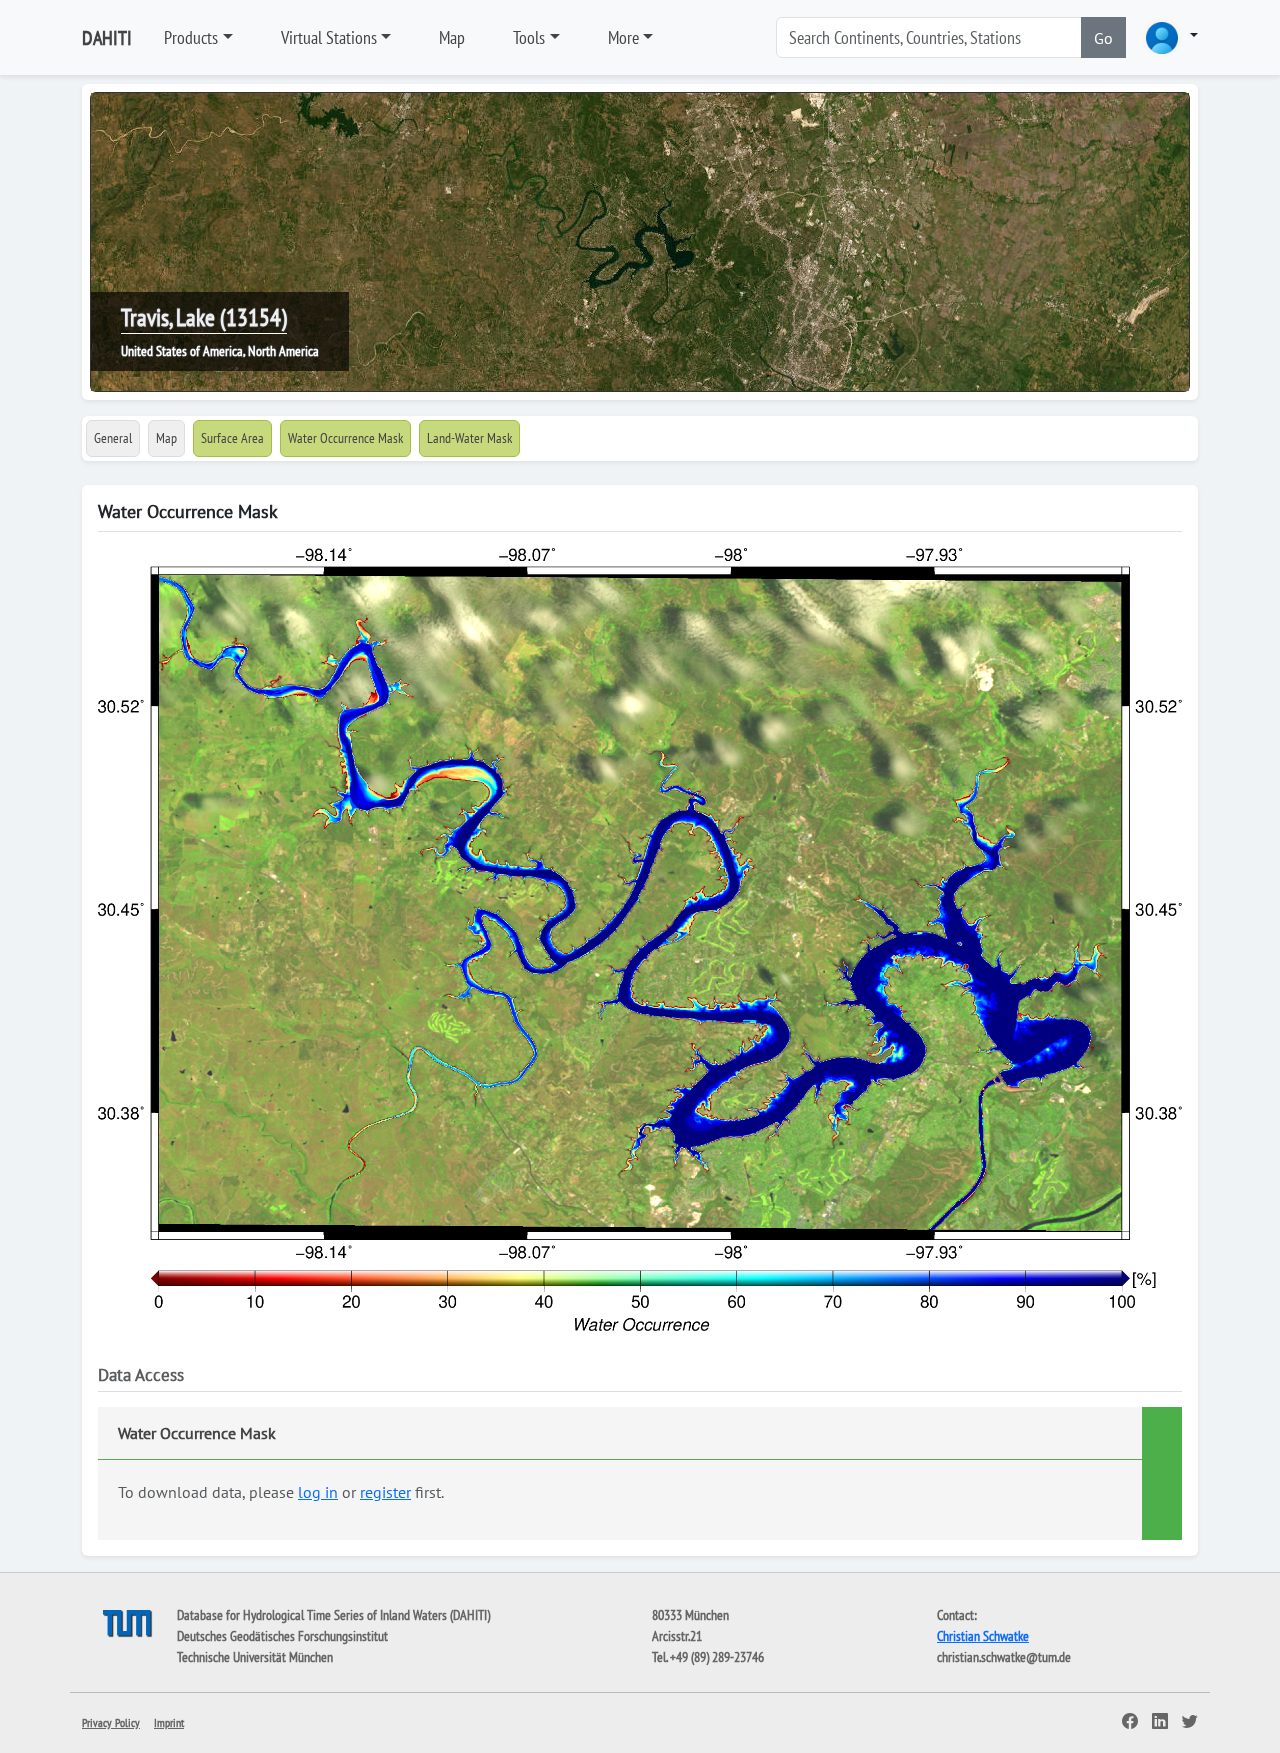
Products (191, 37)
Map (452, 37)
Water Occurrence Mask (345, 438)
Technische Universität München (255, 1657)
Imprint (169, 1722)
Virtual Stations (329, 37)
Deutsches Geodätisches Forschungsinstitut (282, 1636)
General (113, 438)
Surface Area (232, 438)
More (623, 37)
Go (1103, 38)
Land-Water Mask (469, 438)
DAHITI (107, 38)
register (385, 1492)
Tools (529, 37)
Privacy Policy (111, 1722)
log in (318, 1492)
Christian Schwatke (983, 1636)
